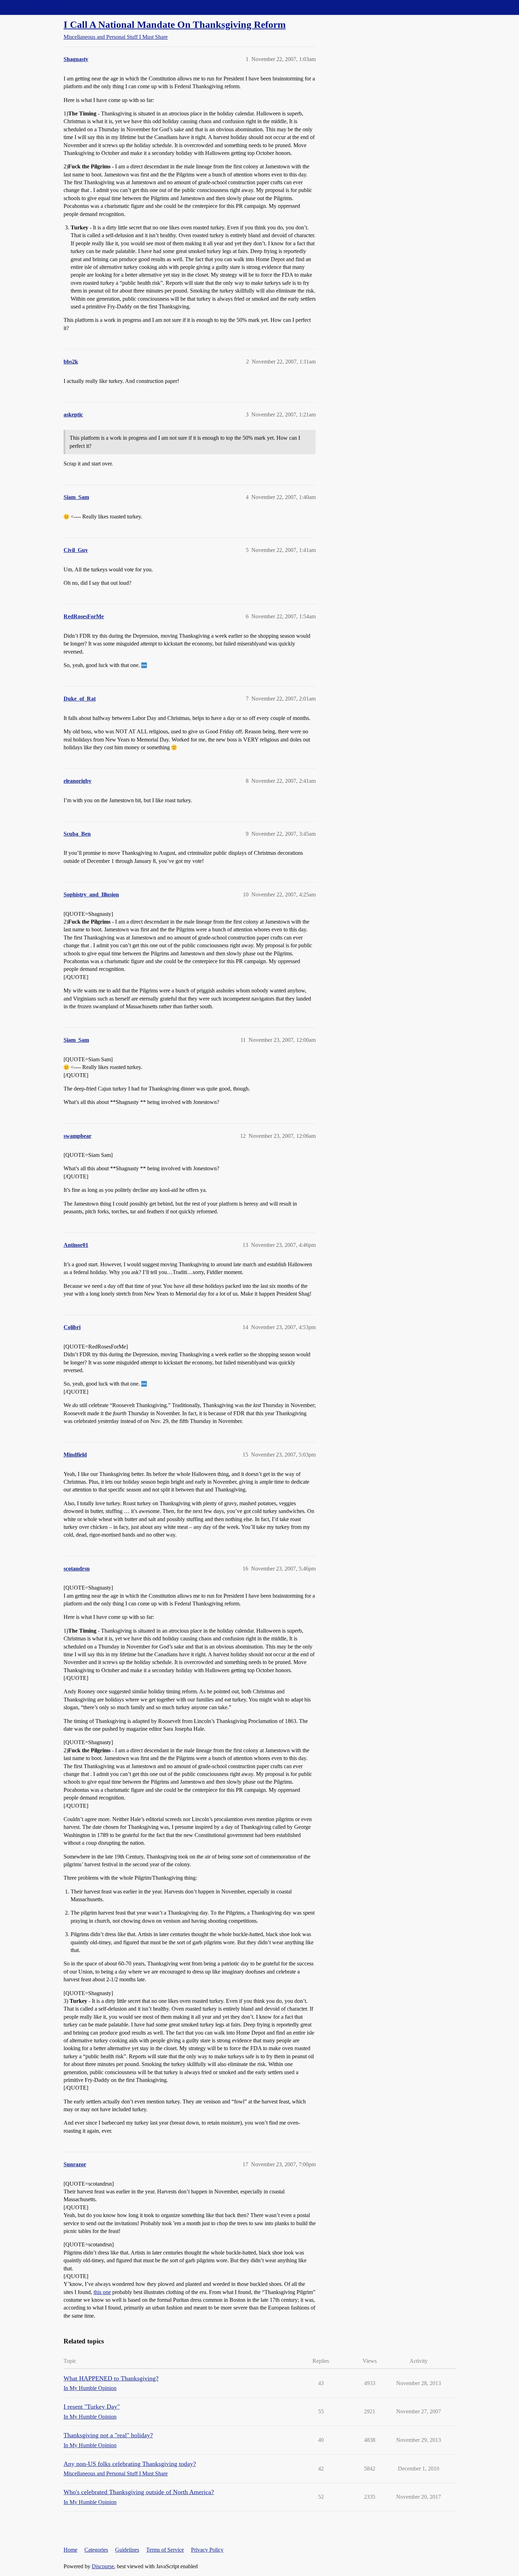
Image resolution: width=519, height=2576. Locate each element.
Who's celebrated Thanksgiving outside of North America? (139, 2492)
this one (102, 2292)
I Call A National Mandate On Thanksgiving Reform (175, 25)
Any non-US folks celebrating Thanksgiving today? (130, 2464)
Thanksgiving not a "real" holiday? (108, 2435)
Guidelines (127, 2550)
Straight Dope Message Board (37, 7)
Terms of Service (165, 2550)
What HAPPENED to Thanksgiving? (111, 2378)
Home (70, 2550)
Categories (96, 2550)
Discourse (103, 2566)
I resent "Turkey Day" (92, 2407)
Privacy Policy (207, 2550)
